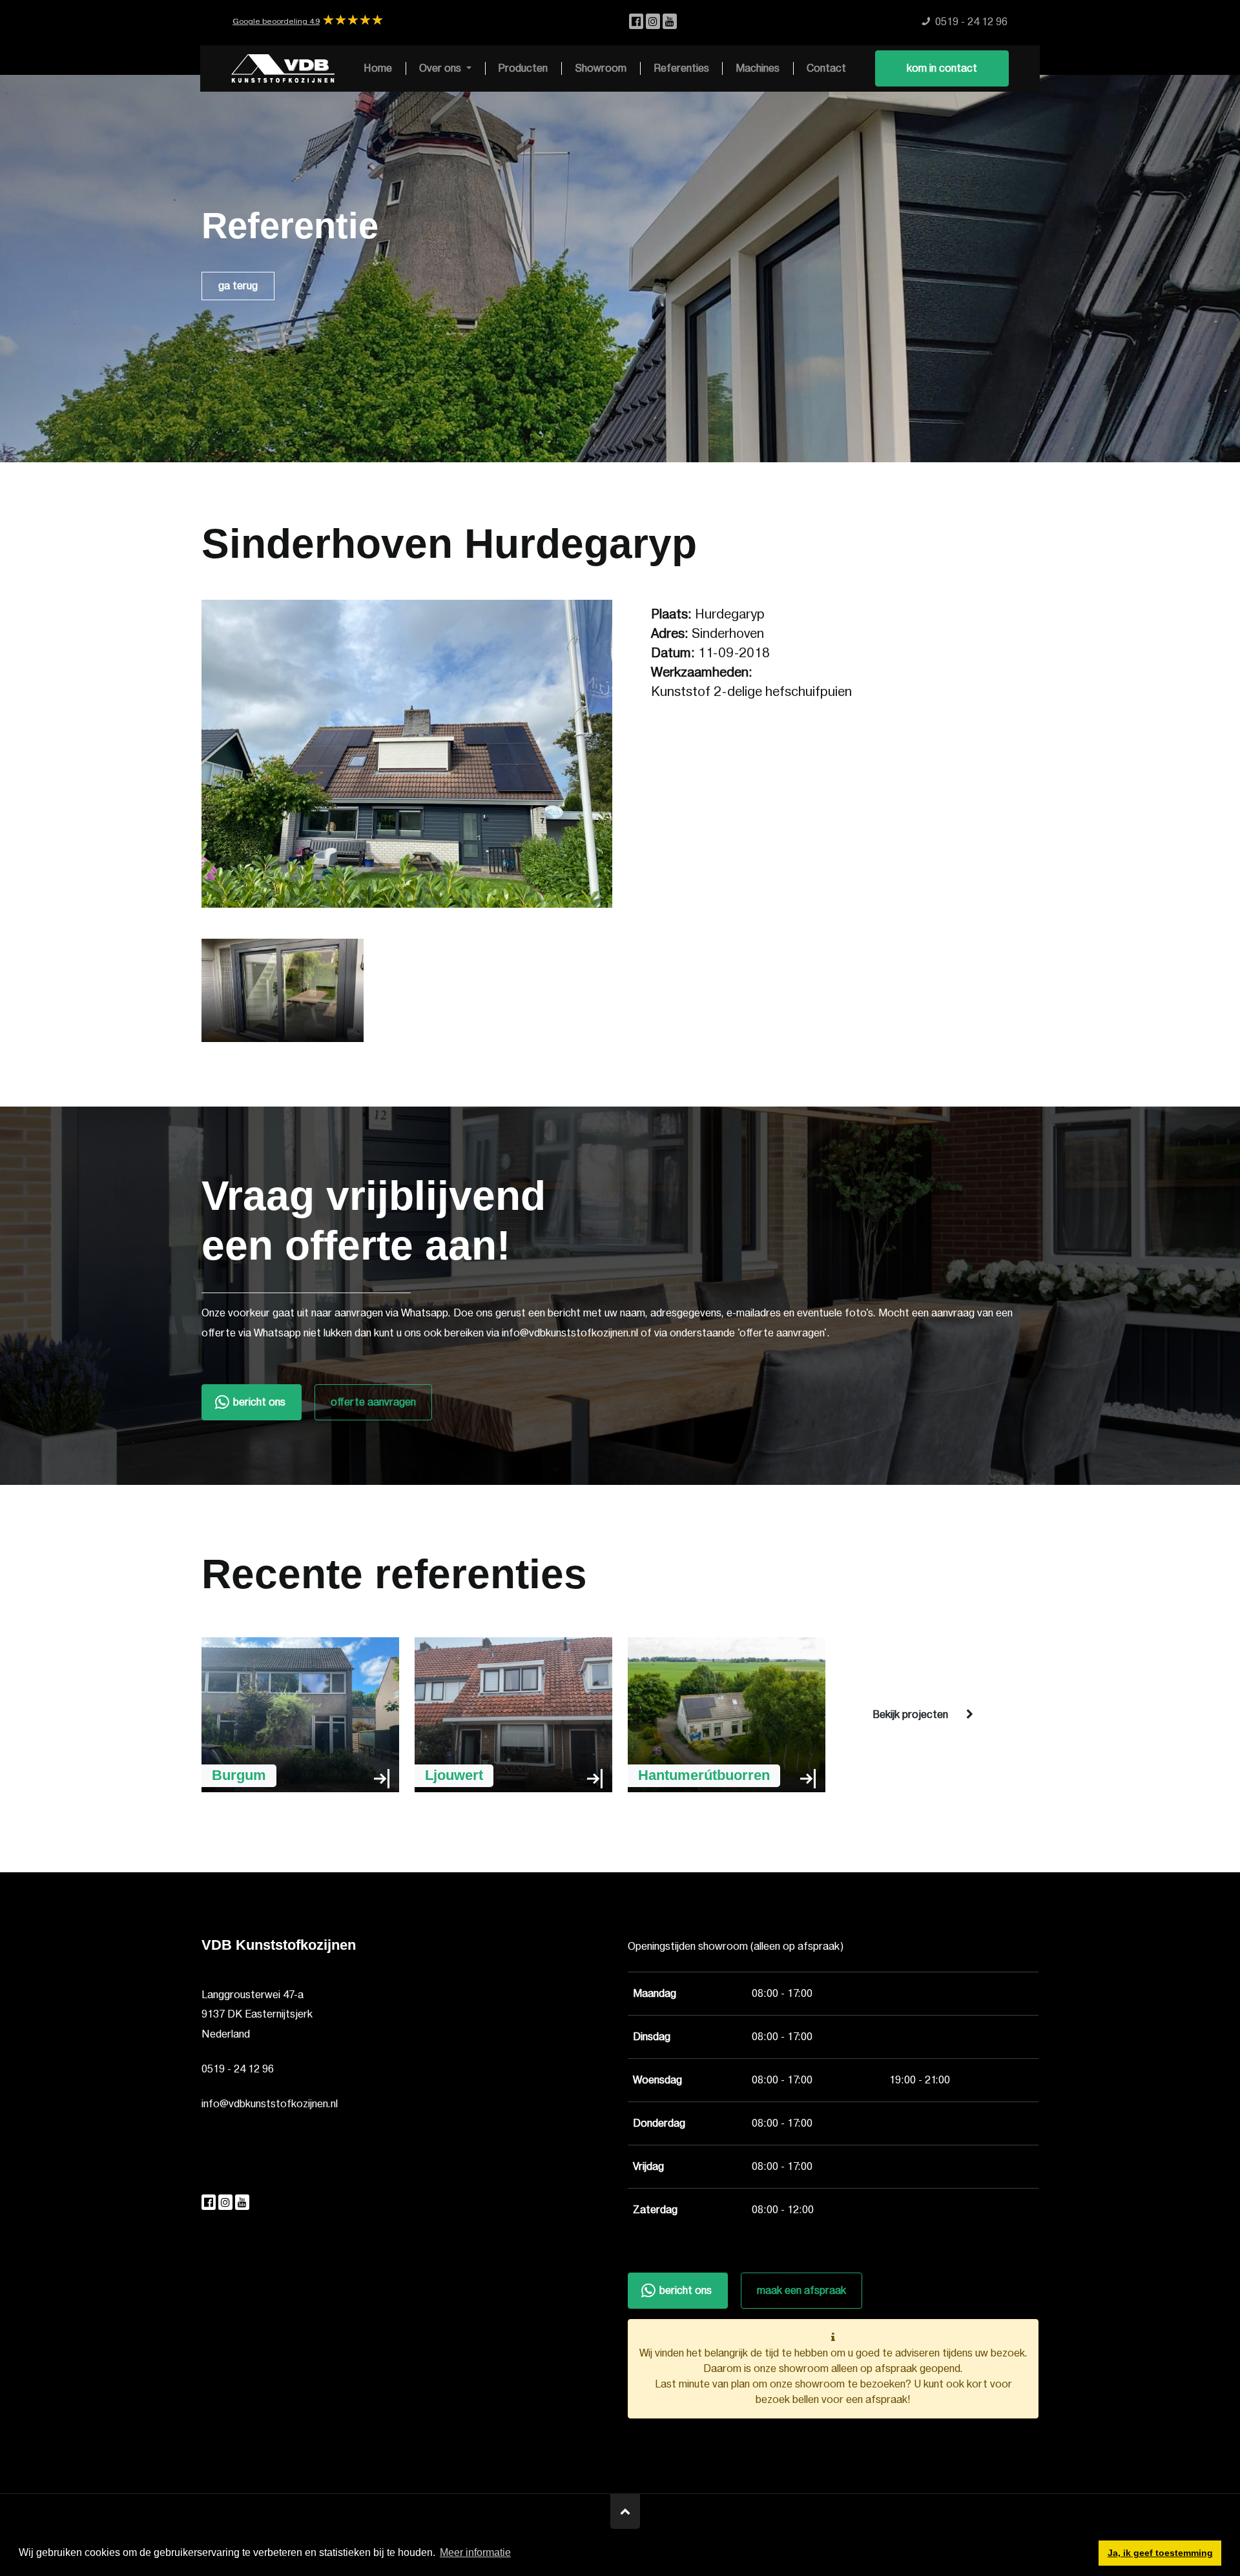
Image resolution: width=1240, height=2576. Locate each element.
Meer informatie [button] (475, 2552)
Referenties (681, 68)
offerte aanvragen (373, 1402)
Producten (523, 68)
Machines (758, 68)
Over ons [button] (441, 68)
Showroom (601, 68)
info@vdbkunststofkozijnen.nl (270, 2104)
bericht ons (259, 1402)
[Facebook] (637, 22)
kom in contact (942, 68)
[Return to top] (625, 2511)
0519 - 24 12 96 (238, 2069)
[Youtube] (670, 22)
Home (378, 68)
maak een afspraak (801, 2291)
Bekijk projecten (910, 1715)
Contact (826, 68)
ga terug (238, 286)
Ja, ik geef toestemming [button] (1160, 2553)
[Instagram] (654, 22)
